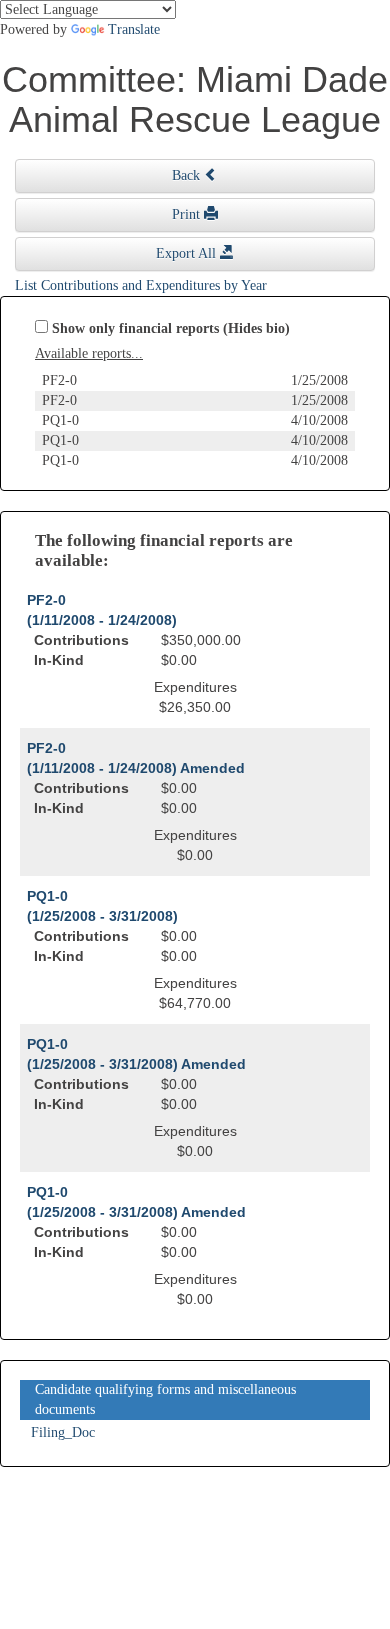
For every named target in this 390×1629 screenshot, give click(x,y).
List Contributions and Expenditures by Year (141, 285)
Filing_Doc (63, 1432)
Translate (134, 29)
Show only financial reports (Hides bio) (171, 328)
